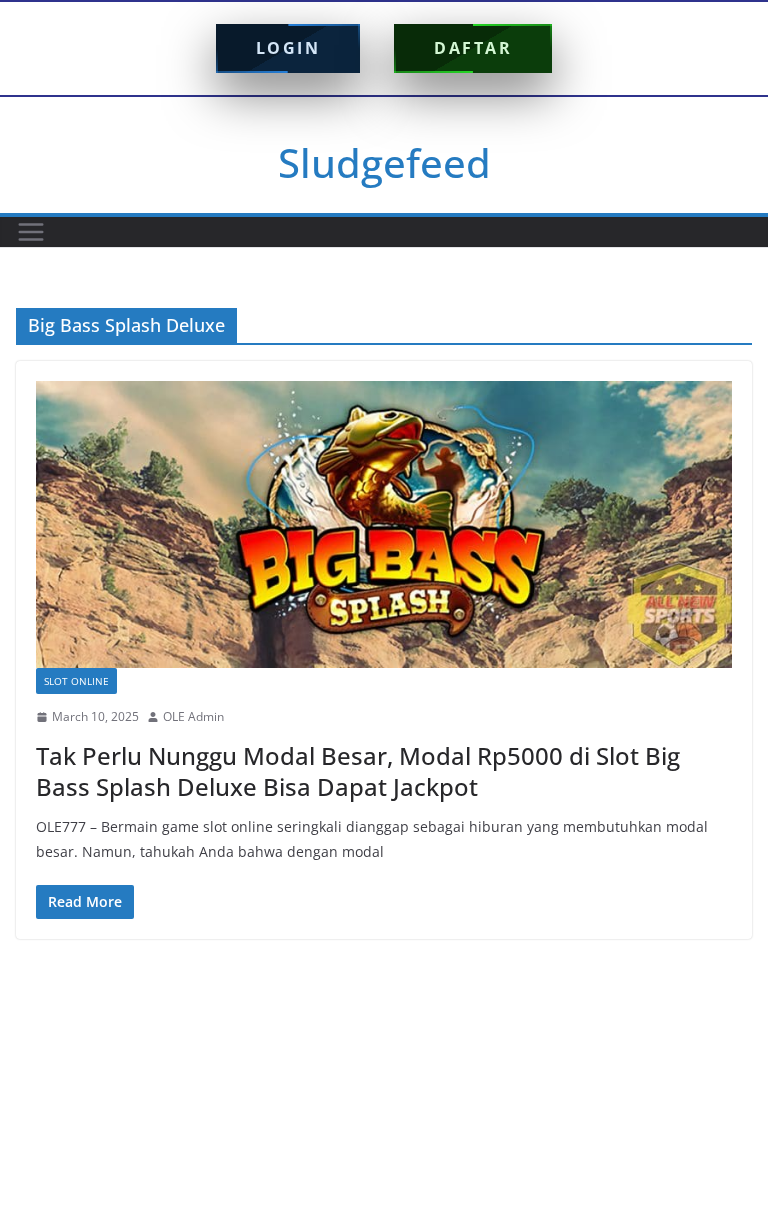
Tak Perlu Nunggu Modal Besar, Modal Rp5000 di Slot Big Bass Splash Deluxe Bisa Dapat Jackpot (358, 771)
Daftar (473, 48)
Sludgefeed (384, 162)
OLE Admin (193, 716)
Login (288, 48)
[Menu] (31, 232)
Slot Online (76, 681)
